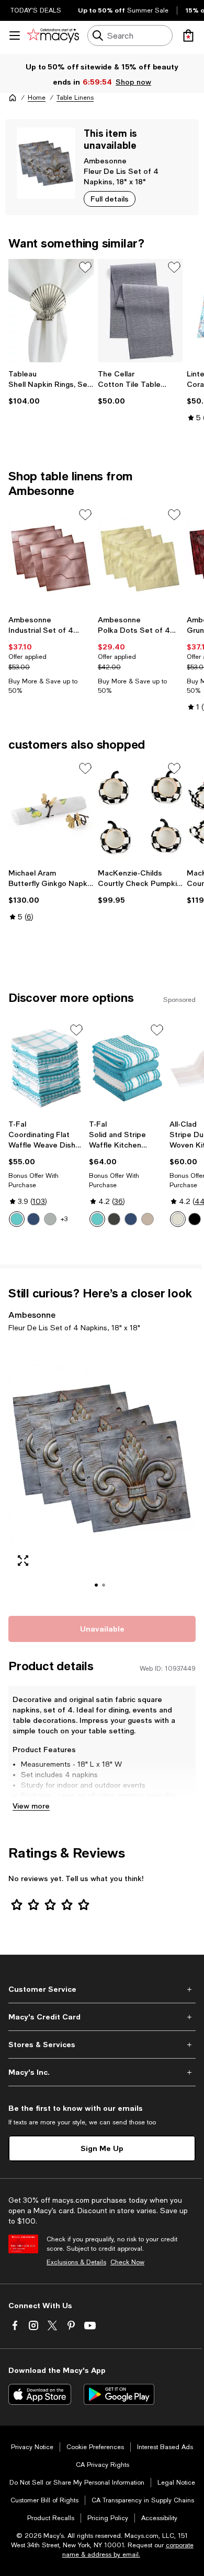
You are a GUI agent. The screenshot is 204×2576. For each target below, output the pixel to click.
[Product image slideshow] (102, 1472)
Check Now (127, 2262)
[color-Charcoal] (114, 1219)
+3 (64, 1219)
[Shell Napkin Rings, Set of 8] (51, 311)
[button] (102, 1472)
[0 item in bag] (188, 36)
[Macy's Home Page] (53, 36)
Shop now (133, 82)
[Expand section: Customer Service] (102, 1989)
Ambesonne (105, 161)
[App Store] (40, 2394)
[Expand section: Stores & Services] (102, 2045)
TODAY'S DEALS (36, 10)
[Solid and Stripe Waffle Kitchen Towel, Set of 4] (127, 1068)
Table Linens (75, 98)
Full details (110, 199)
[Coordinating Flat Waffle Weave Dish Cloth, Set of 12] (47, 1068)
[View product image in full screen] (23, 1561)
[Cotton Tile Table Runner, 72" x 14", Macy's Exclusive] (140, 311)
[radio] (17, 1219)
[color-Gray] (50, 1219)
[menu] (15, 36)
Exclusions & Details (76, 2262)
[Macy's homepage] (13, 98)
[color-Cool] (33, 1219)
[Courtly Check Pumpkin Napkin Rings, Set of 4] (140, 812)
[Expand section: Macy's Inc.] (102, 2072)
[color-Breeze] (17, 1219)
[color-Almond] (178, 1219)
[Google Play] (119, 2394)
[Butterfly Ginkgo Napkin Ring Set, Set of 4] (51, 812)
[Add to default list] (85, 267)
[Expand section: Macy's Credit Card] (102, 2017)
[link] (51, 387)
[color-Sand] (148, 1219)
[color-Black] (195, 1219)
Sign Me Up (102, 2148)
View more (31, 1806)
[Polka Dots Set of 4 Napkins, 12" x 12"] (140, 558)
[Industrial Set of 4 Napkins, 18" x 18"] (51, 558)
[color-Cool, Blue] (131, 1219)
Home (37, 98)
